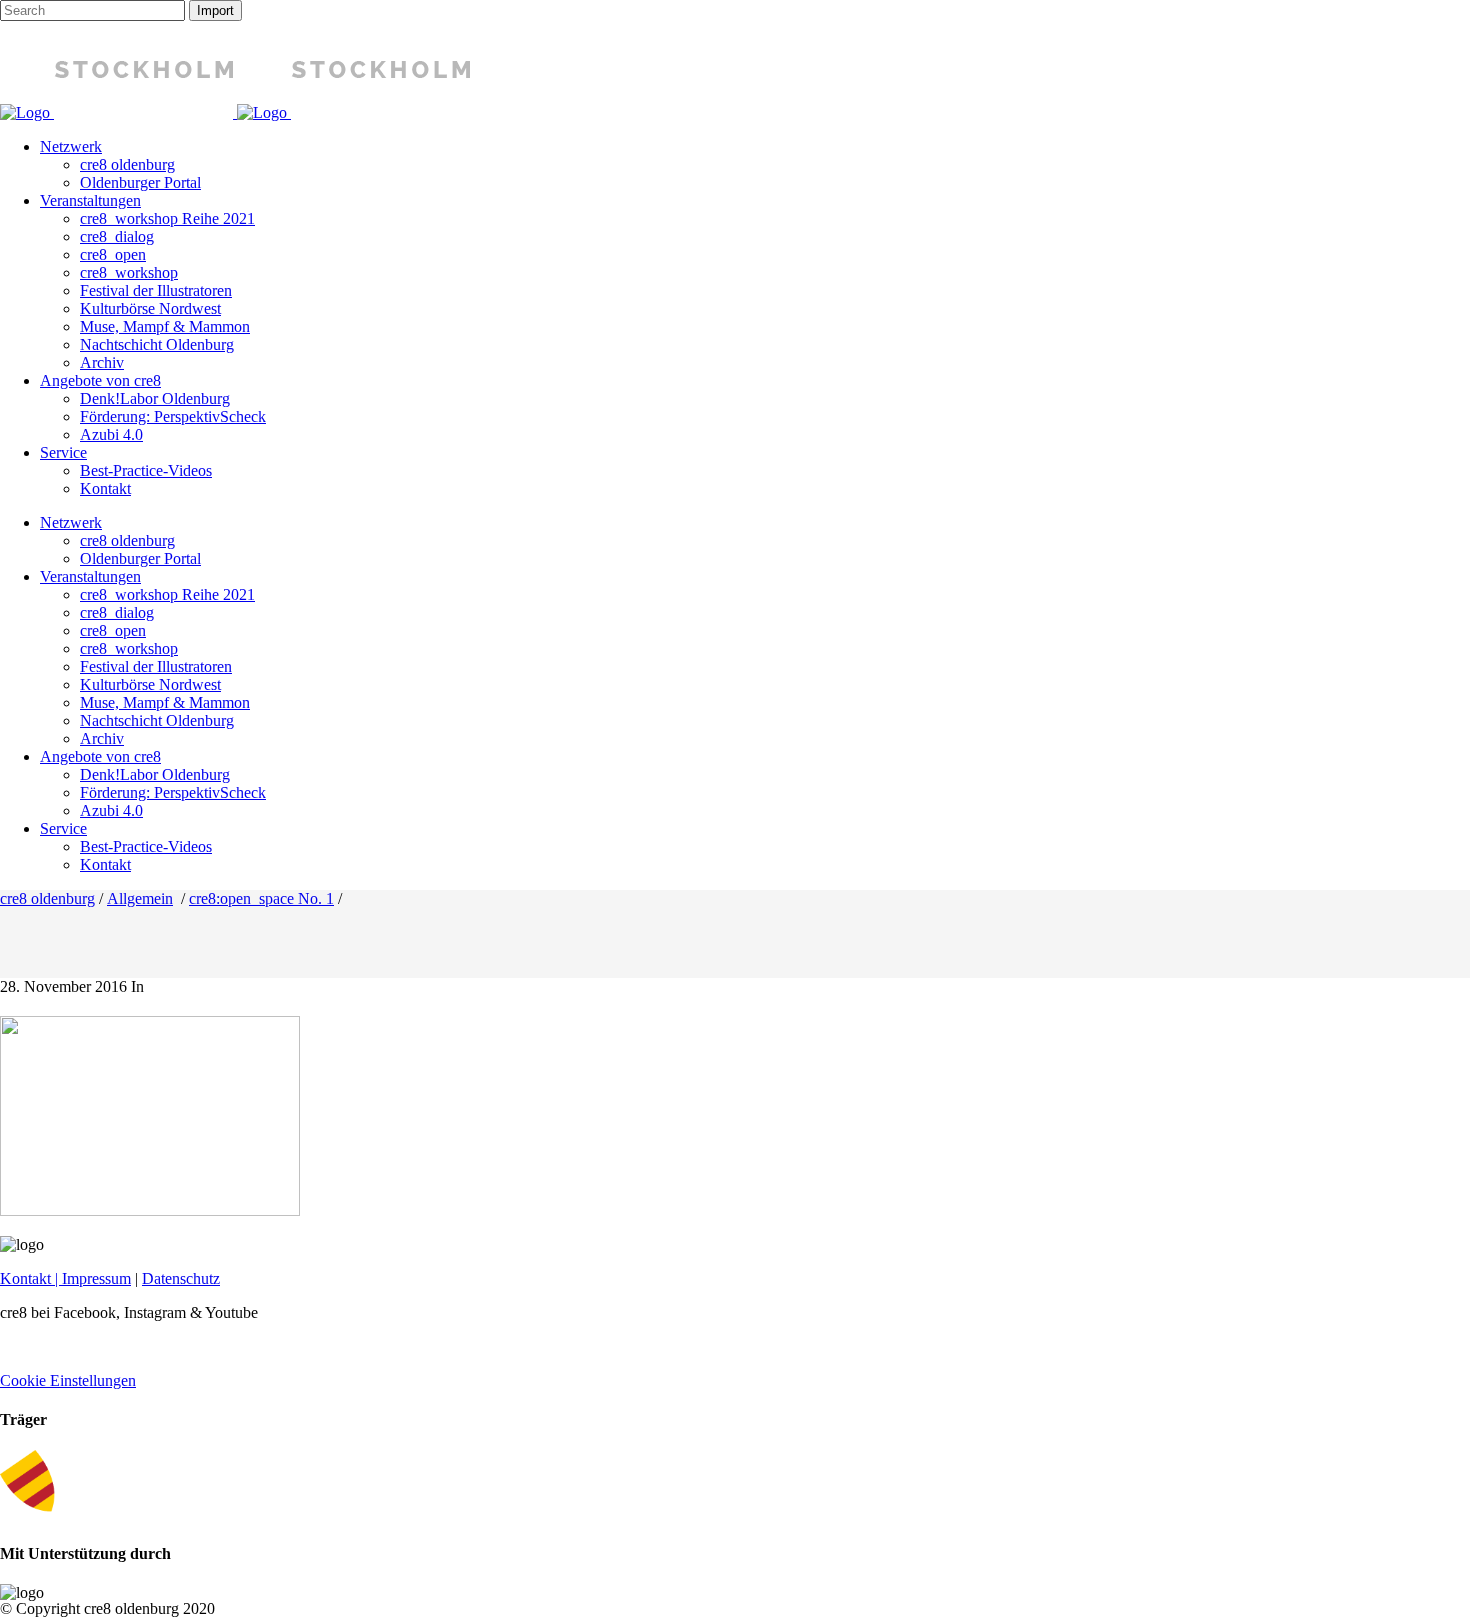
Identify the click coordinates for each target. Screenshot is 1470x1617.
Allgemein (140, 898)
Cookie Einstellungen (68, 1380)
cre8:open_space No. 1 (261, 898)
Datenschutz (181, 1278)
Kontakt (25, 1278)
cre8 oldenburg (47, 898)
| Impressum (91, 1278)
